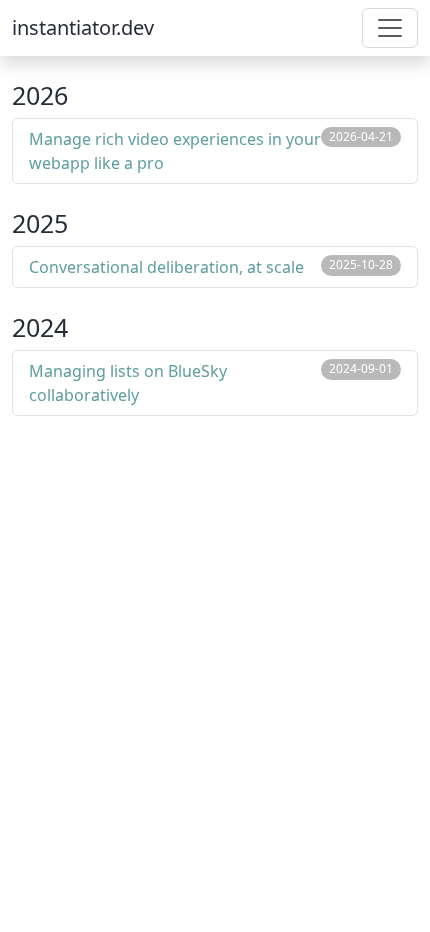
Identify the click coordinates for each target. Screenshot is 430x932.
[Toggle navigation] (390, 28)
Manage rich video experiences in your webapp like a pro (175, 151)
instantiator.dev (83, 27)
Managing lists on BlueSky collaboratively (128, 383)
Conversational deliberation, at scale (166, 267)
